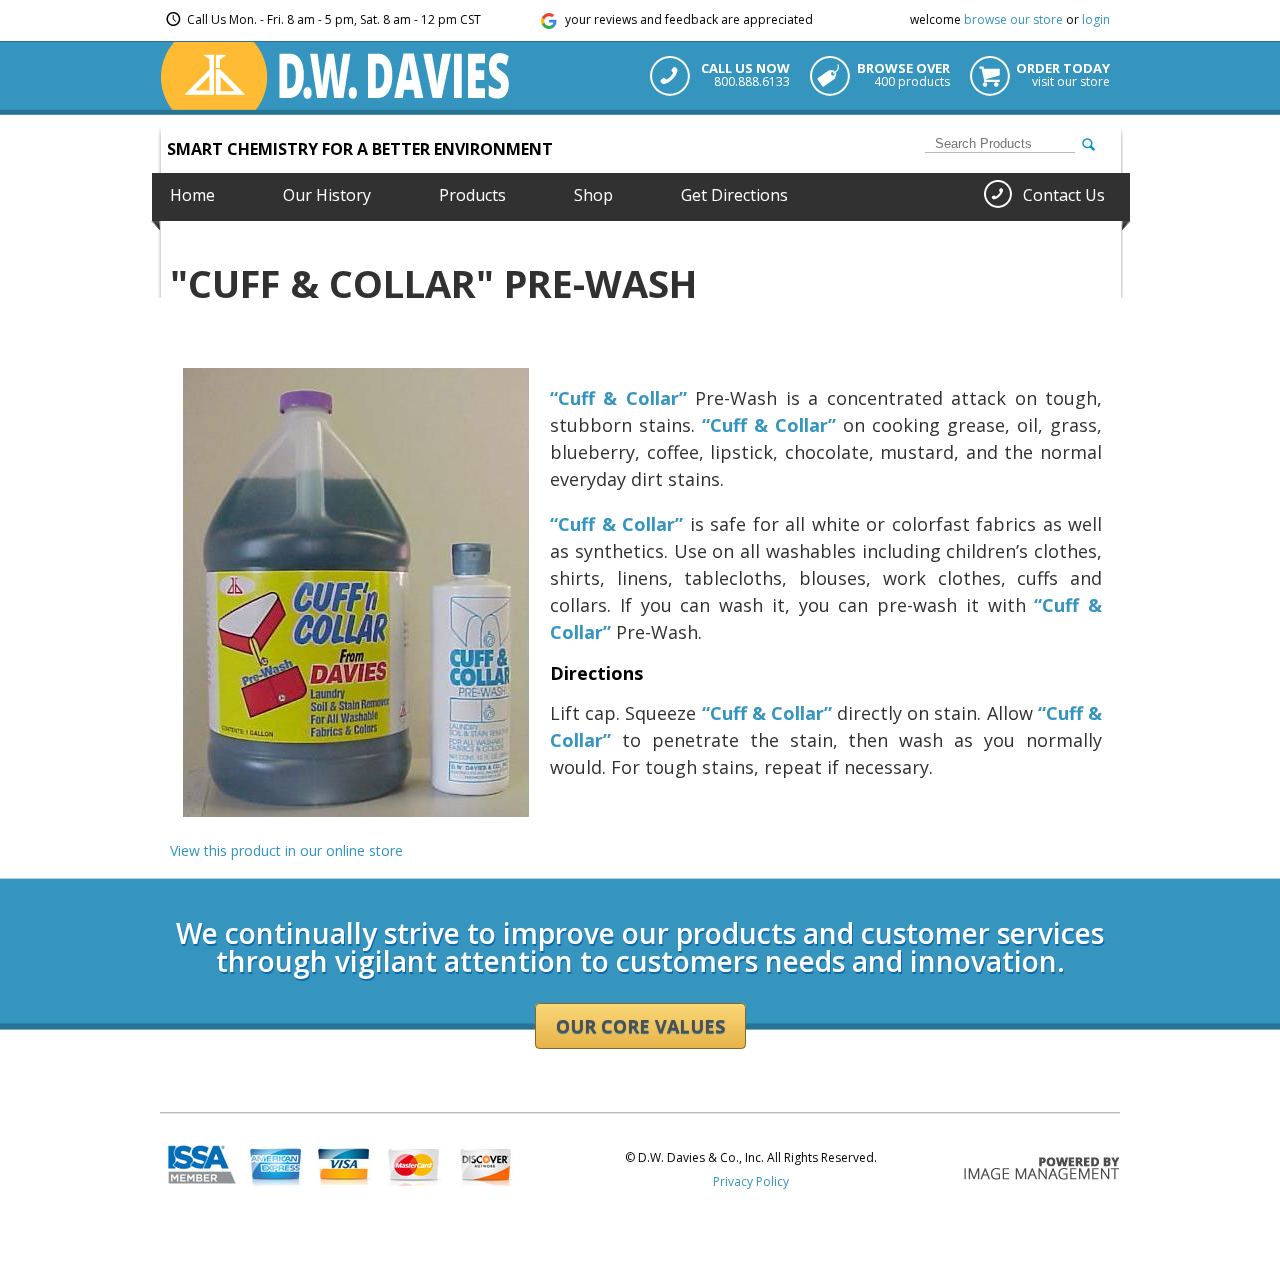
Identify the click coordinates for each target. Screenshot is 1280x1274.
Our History (327, 195)
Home (192, 195)
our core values (640, 1026)
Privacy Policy (751, 1181)
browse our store (1013, 19)
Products (472, 195)
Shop (593, 195)
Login (175, 871)
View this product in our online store (286, 850)
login (1096, 19)
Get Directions (734, 195)
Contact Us (1064, 195)
